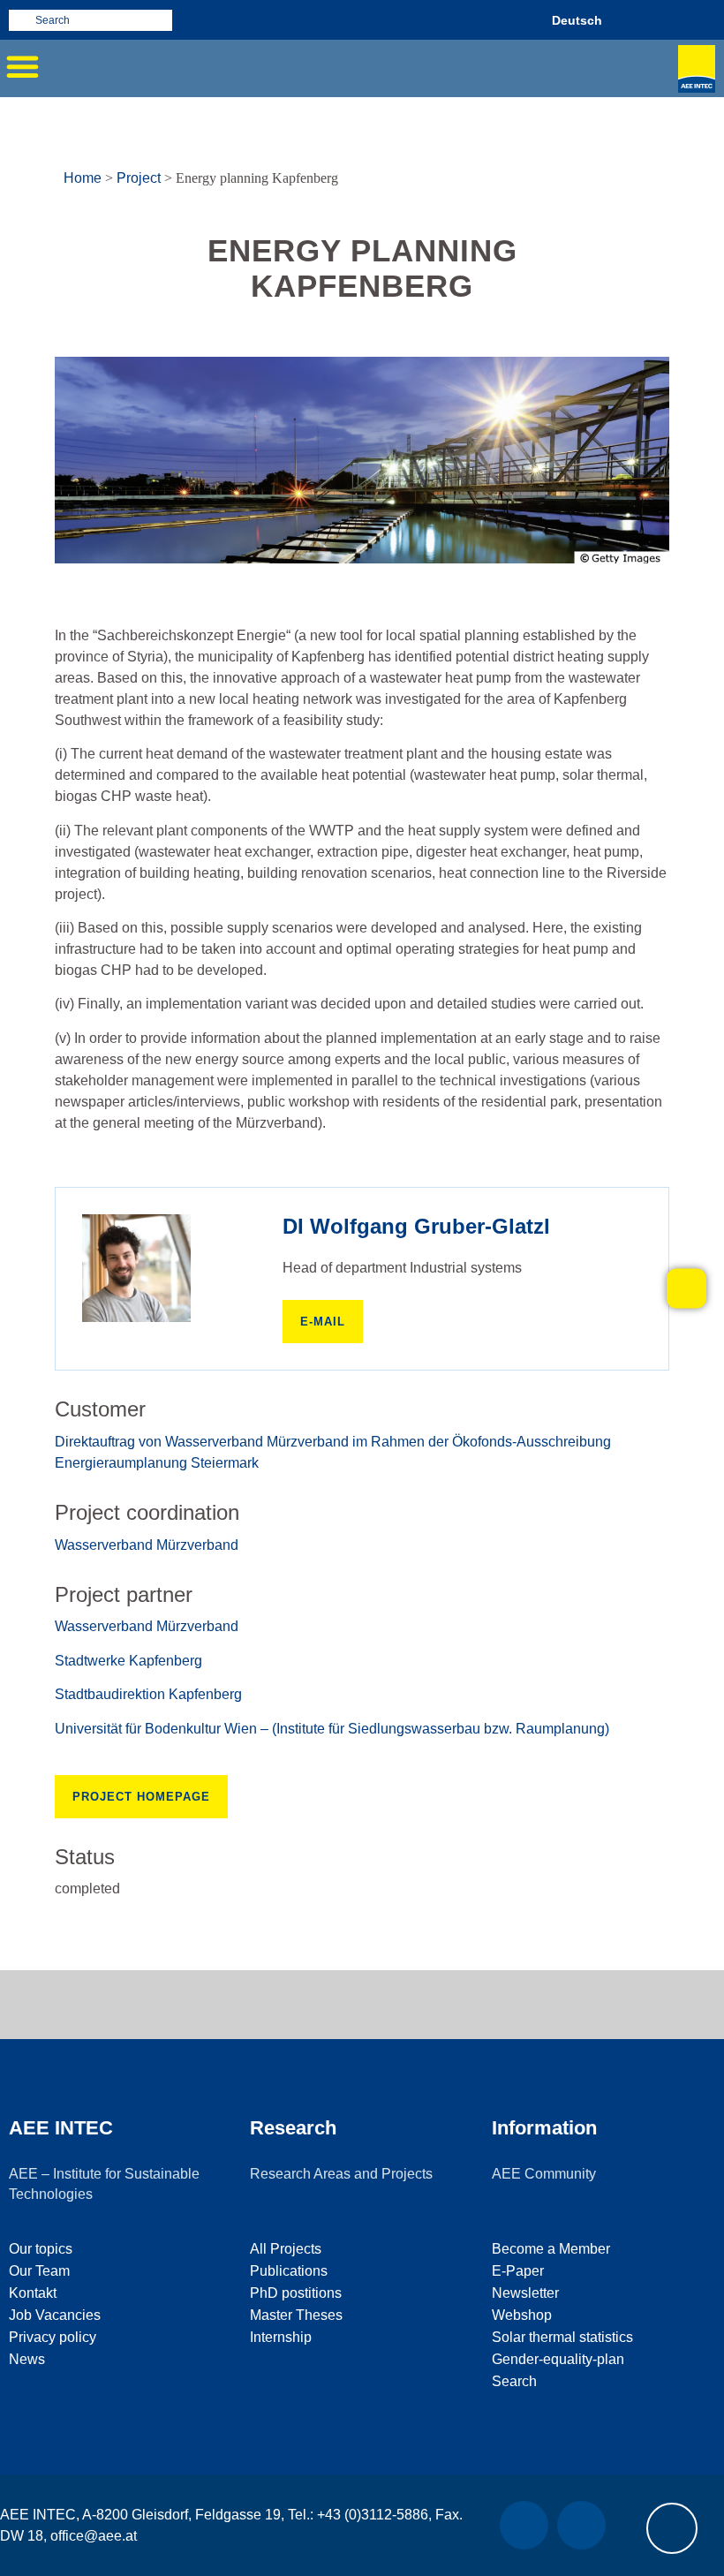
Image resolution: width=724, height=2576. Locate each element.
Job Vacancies (55, 2315)
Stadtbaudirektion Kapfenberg (148, 1694)
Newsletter (525, 2293)
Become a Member (551, 2249)
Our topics (41, 2249)
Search (514, 2381)
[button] (22, 66)
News (27, 2359)
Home (83, 178)
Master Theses (296, 2315)
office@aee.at (94, 2536)
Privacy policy (53, 2337)
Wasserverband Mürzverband (147, 1545)
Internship (281, 2337)
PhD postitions (296, 2293)
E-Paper (518, 2271)
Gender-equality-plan (558, 2359)
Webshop (522, 2315)
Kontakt (33, 2293)
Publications (289, 2271)
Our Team (39, 2271)
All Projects (286, 2249)
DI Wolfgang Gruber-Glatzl (416, 1226)
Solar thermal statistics (562, 2337)
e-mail (323, 1322)
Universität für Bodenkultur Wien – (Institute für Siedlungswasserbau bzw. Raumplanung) (332, 1729)
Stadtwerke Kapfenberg (128, 1661)
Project (139, 178)
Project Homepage (141, 1797)
